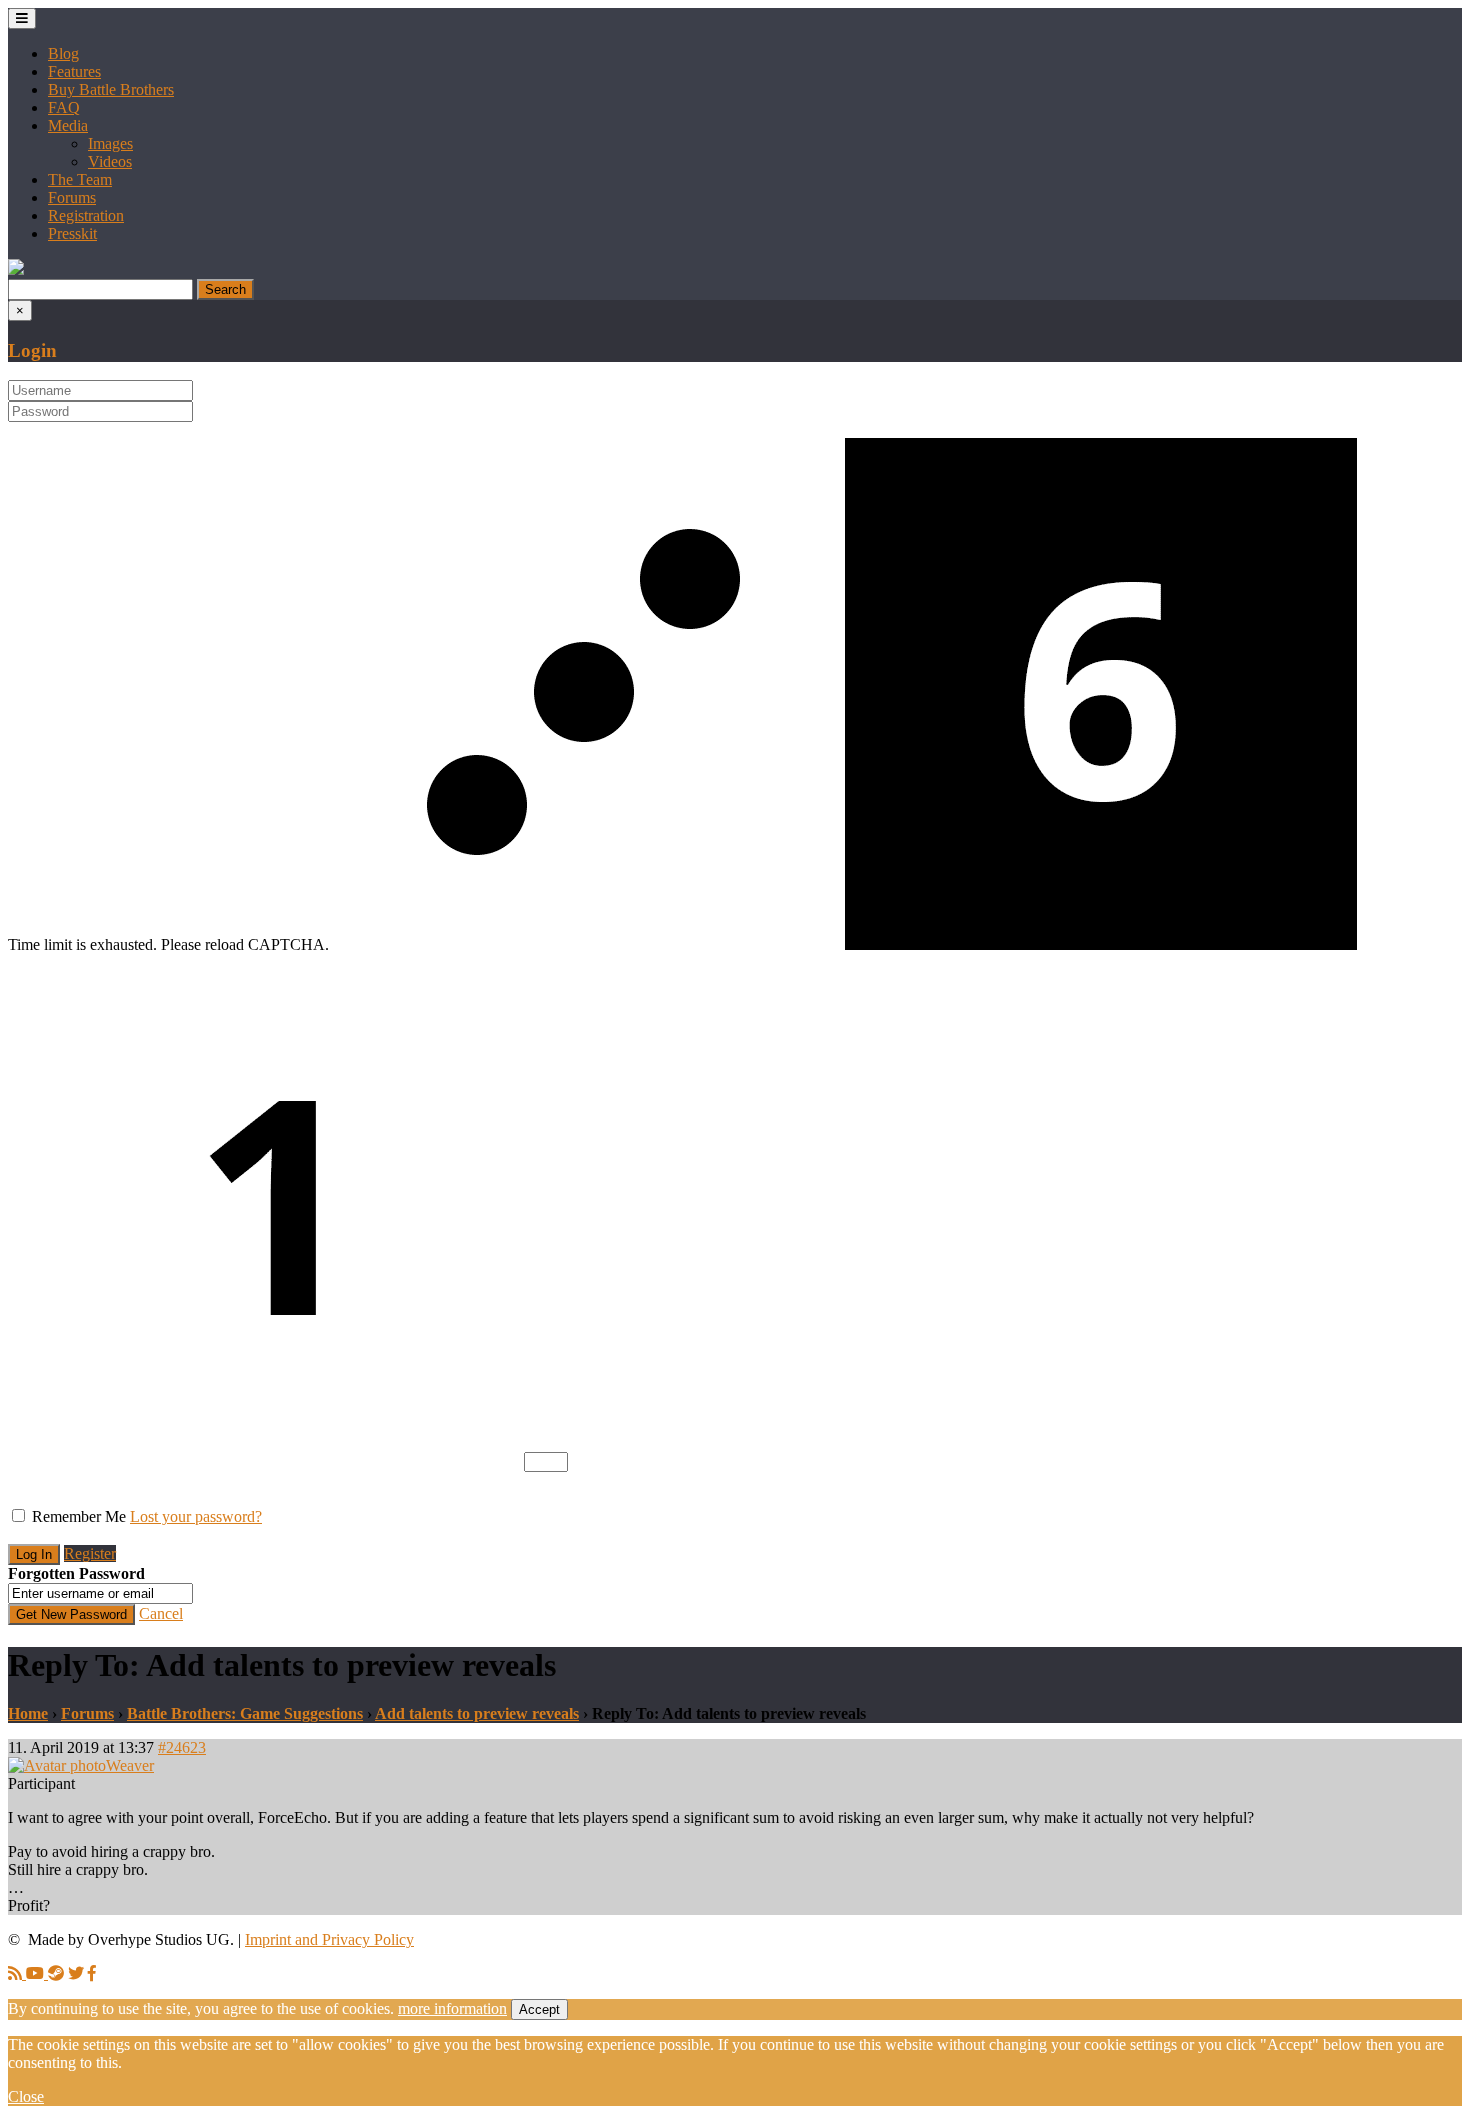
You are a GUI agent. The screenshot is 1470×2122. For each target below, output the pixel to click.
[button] (16, 269)
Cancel (161, 1613)
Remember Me (79, 1516)
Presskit (72, 233)
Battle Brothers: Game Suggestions (245, 1713)
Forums (72, 197)
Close (26, 2096)
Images (110, 143)
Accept (539, 2009)
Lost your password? (196, 1516)
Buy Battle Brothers (111, 89)
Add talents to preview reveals (477, 1713)
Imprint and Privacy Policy (329, 1939)
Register (90, 1553)
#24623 (182, 1747)
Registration (86, 215)
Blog (63, 53)
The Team (80, 179)
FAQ (64, 107)
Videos (110, 161)
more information (452, 2008)
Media (68, 125)
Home (28, 1713)
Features (74, 71)
